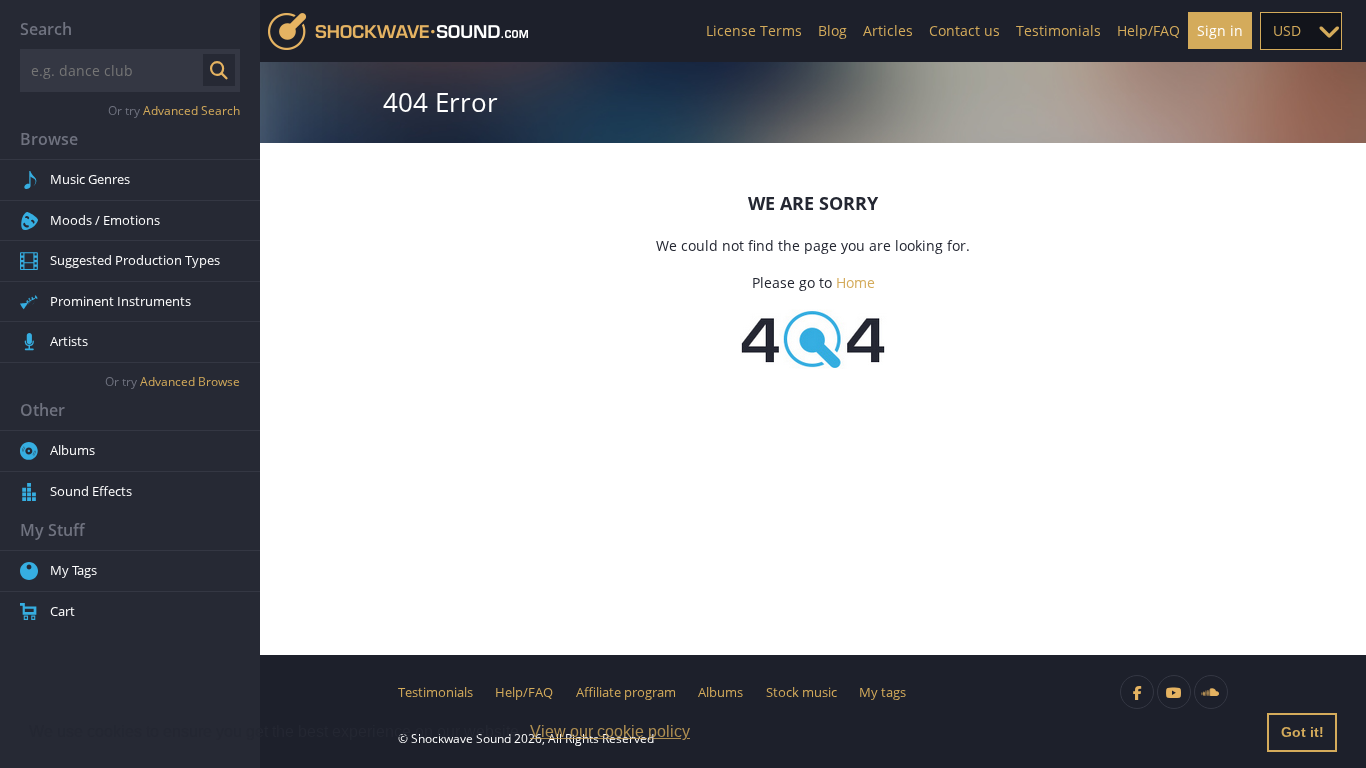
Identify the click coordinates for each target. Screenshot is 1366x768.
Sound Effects (91, 491)
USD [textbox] (1287, 30)
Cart (62, 611)
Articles (888, 30)
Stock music (801, 692)
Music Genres (90, 179)
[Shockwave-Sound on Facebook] (1137, 692)
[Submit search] (219, 70)
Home (855, 282)
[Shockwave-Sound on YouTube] (1174, 692)
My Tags (73, 570)
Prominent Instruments (120, 301)
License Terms (754, 30)
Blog (832, 30)
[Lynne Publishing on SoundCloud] (1211, 692)
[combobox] (1301, 31)
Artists (69, 341)
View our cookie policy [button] (610, 731)
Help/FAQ (1148, 30)
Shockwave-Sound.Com (398, 31)
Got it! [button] (1302, 732)
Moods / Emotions (105, 220)
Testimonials (1058, 30)
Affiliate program (626, 692)
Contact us (964, 30)
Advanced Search (191, 110)
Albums (72, 450)
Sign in (1220, 30)
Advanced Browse (190, 381)
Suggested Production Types (135, 260)
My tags (882, 692)
